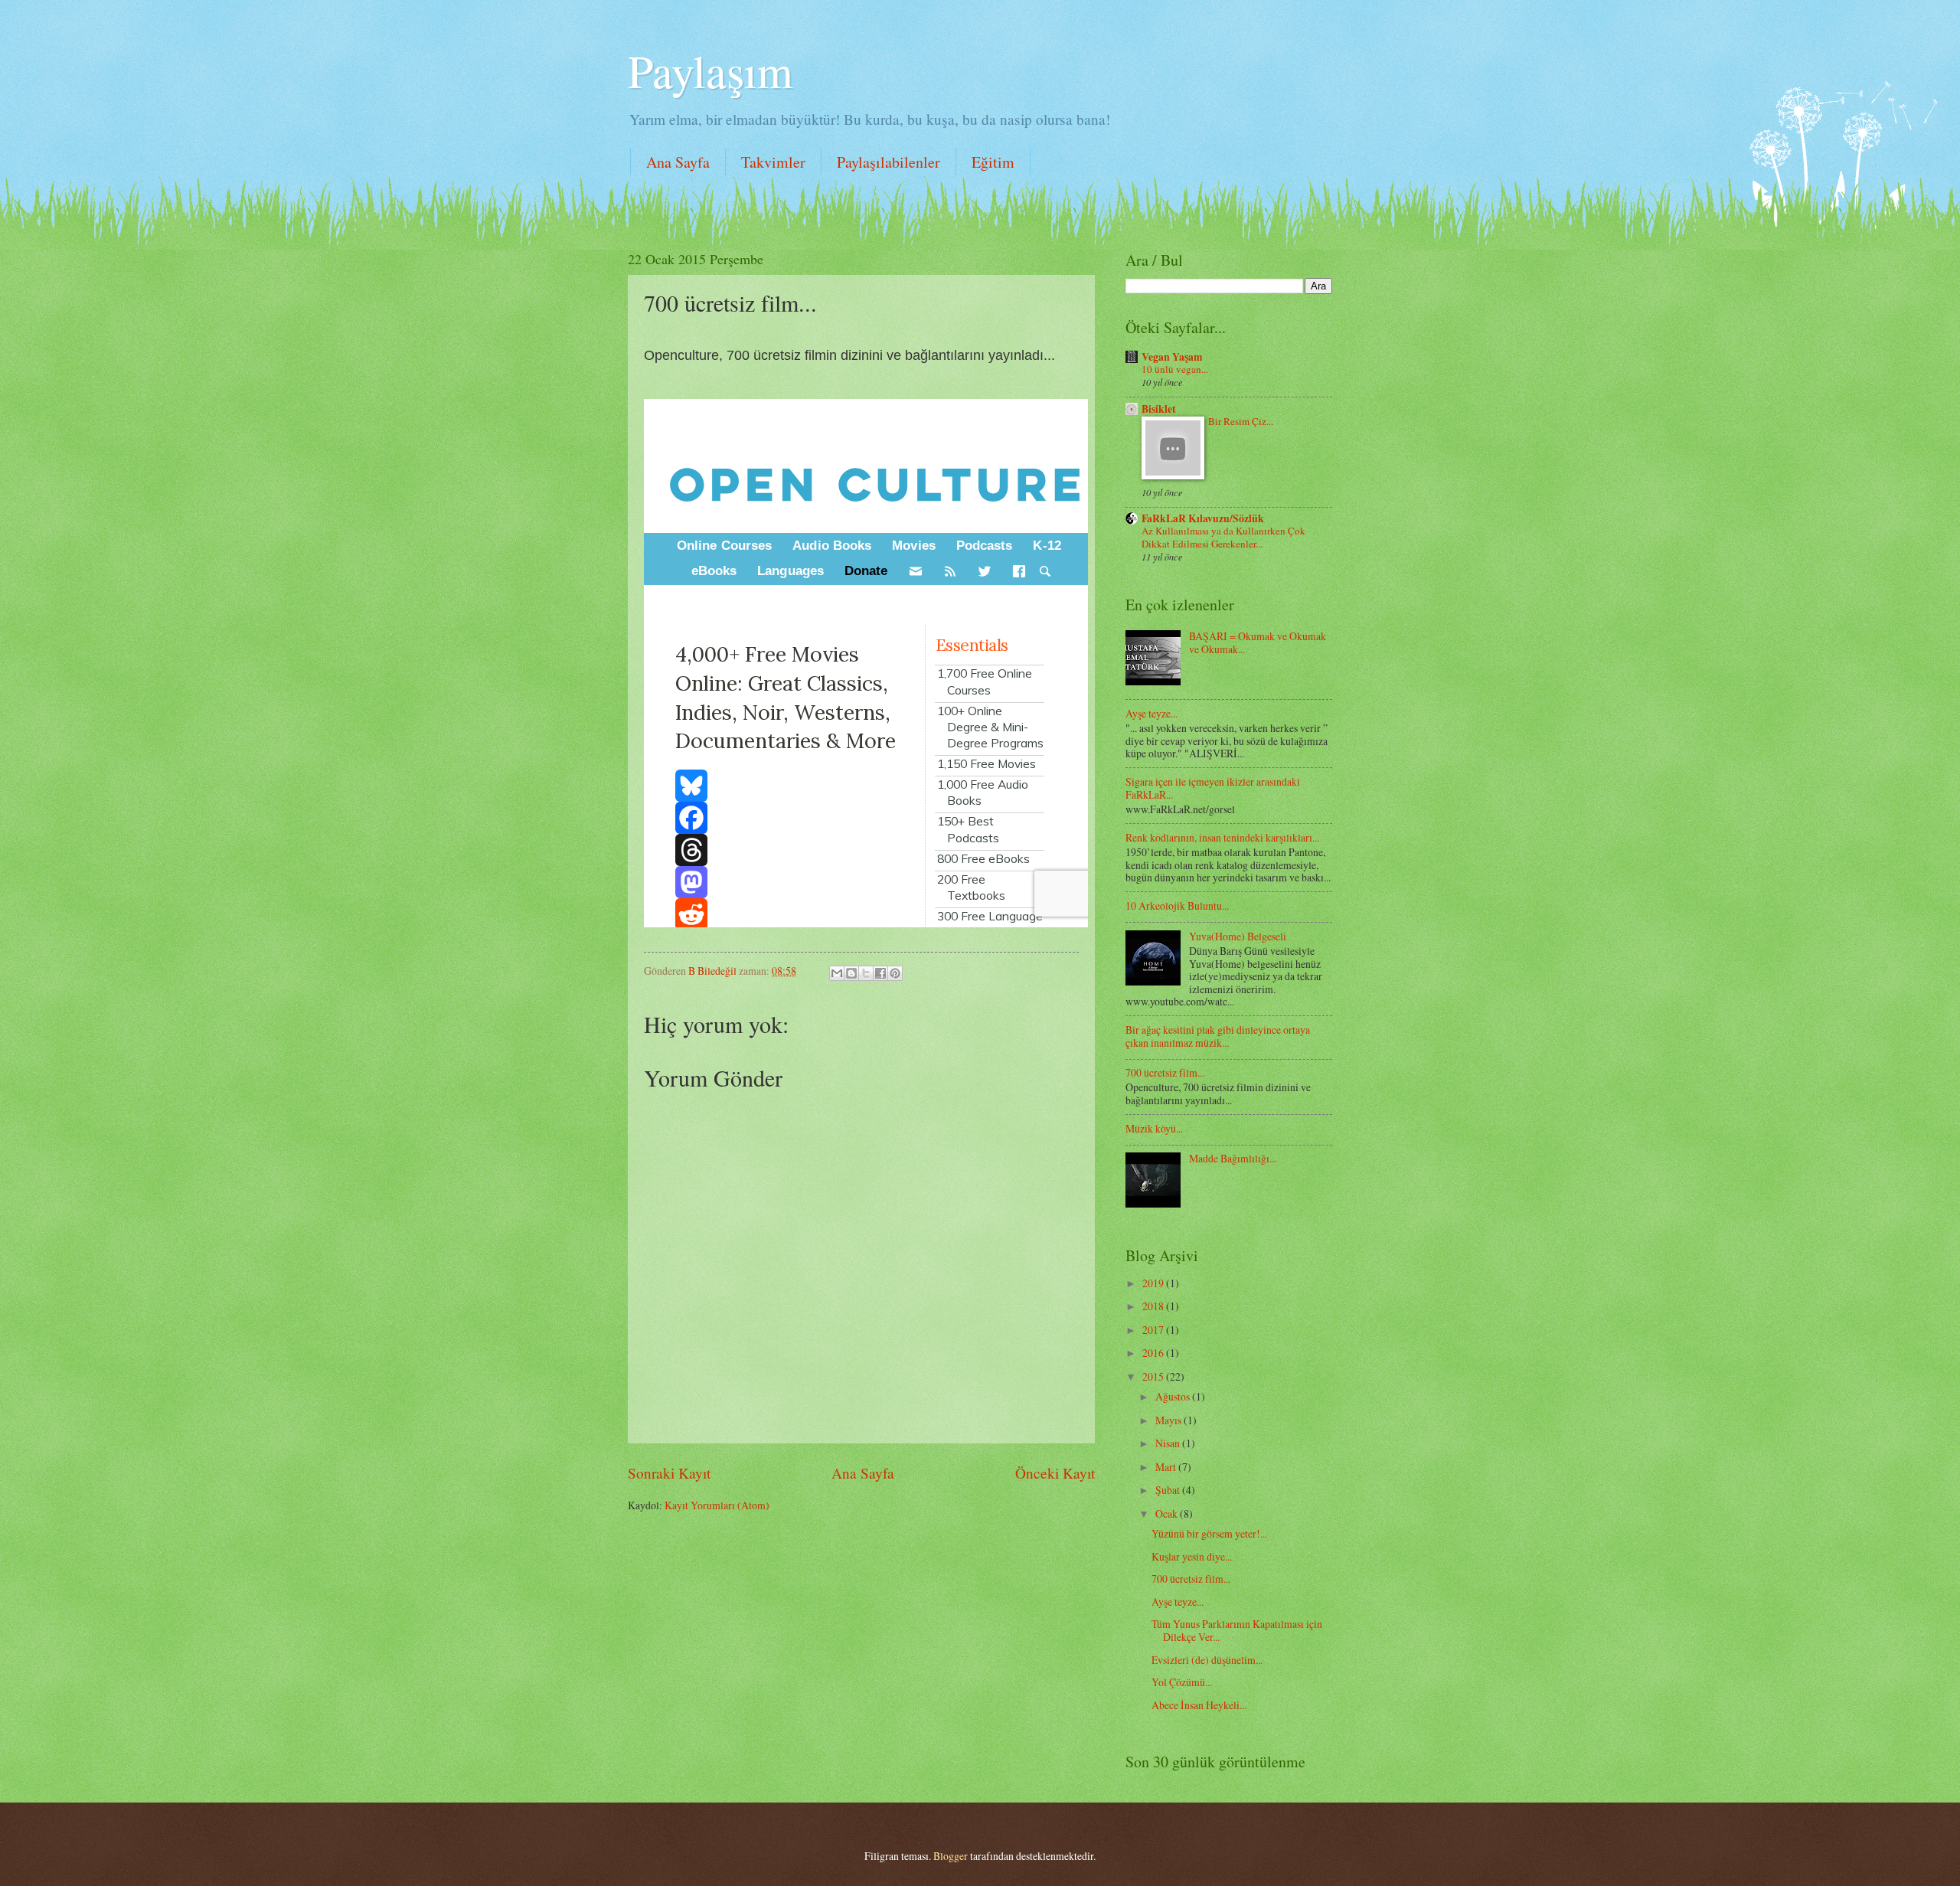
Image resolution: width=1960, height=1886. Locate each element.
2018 (1154, 1306)
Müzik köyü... (1154, 1128)
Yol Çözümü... (1182, 1682)
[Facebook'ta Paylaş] (880, 973)
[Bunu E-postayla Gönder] (837, 973)
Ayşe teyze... (1151, 713)
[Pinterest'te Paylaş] (895, 973)
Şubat (1169, 1490)
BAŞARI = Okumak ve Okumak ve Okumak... (1258, 642)
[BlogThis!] (851, 973)
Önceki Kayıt (1055, 1473)
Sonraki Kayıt (669, 1473)
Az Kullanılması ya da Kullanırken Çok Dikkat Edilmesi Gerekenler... (1223, 537)
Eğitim (993, 162)
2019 (1154, 1283)
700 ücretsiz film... (1165, 1072)
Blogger (951, 1856)
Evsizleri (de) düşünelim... (1207, 1660)
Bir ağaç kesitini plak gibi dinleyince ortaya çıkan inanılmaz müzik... (1218, 1036)
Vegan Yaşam (1172, 357)
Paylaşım (710, 70)
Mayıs (1169, 1420)
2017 (1154, 1330)
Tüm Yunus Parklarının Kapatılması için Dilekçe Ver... (1237, 1630)
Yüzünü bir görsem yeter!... (1209, 1533)
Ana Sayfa (678, 162)
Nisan (1169, 1443)
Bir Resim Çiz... (1241, 421)
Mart (1167, 1467)
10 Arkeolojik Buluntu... (1177, 905)
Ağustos (1174, 1396)
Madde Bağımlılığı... (1233, 1158)
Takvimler (773, 162)
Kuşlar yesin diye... (1192, 1556)
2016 (1154, 1353)
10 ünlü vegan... (1175, 369)
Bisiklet (1159, 409)
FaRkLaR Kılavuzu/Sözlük (1203, 518)
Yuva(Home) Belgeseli (1238, 936)
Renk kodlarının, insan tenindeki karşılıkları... (1222, 837)
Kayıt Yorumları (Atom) (717, 1505)
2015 (1154, 1376)
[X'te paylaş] (866, 973)
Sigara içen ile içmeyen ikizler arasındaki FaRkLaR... (1213, 788)
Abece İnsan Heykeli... (1199, 1705)
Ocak (1168, 1513)
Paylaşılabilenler (889, 162)
